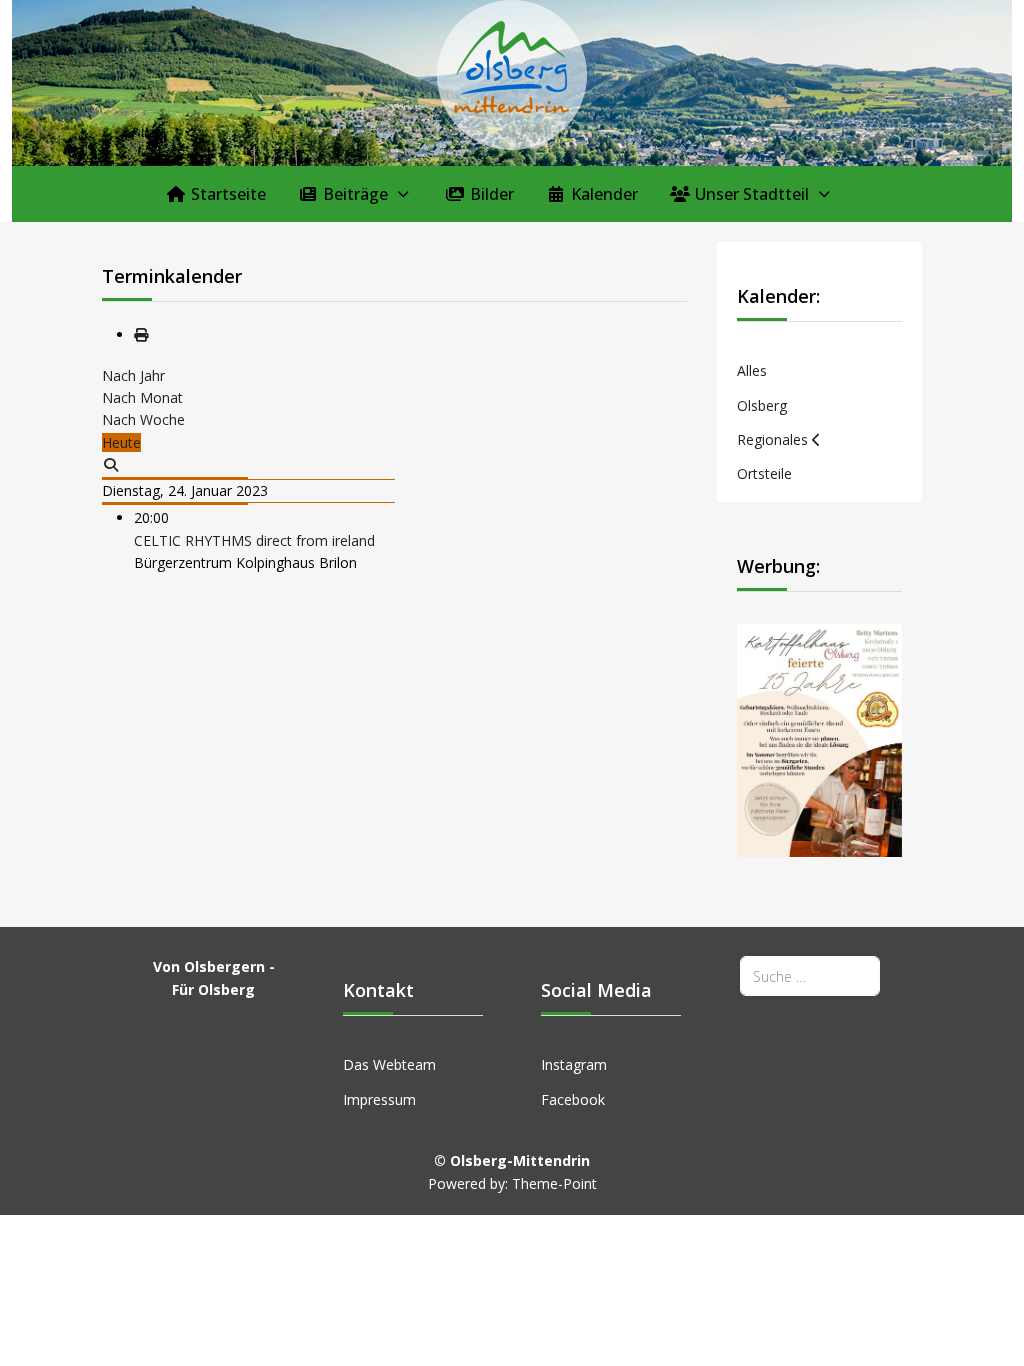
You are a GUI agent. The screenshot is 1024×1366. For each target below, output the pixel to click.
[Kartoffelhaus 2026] (819, 738)
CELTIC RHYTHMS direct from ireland (254, 540)
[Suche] (111, 464)
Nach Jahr (133, 375)
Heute (121, 442)
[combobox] (810, 975)
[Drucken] (141, 334)
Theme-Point (554, 1183)
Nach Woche (143, 419)
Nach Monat (142, 397)
